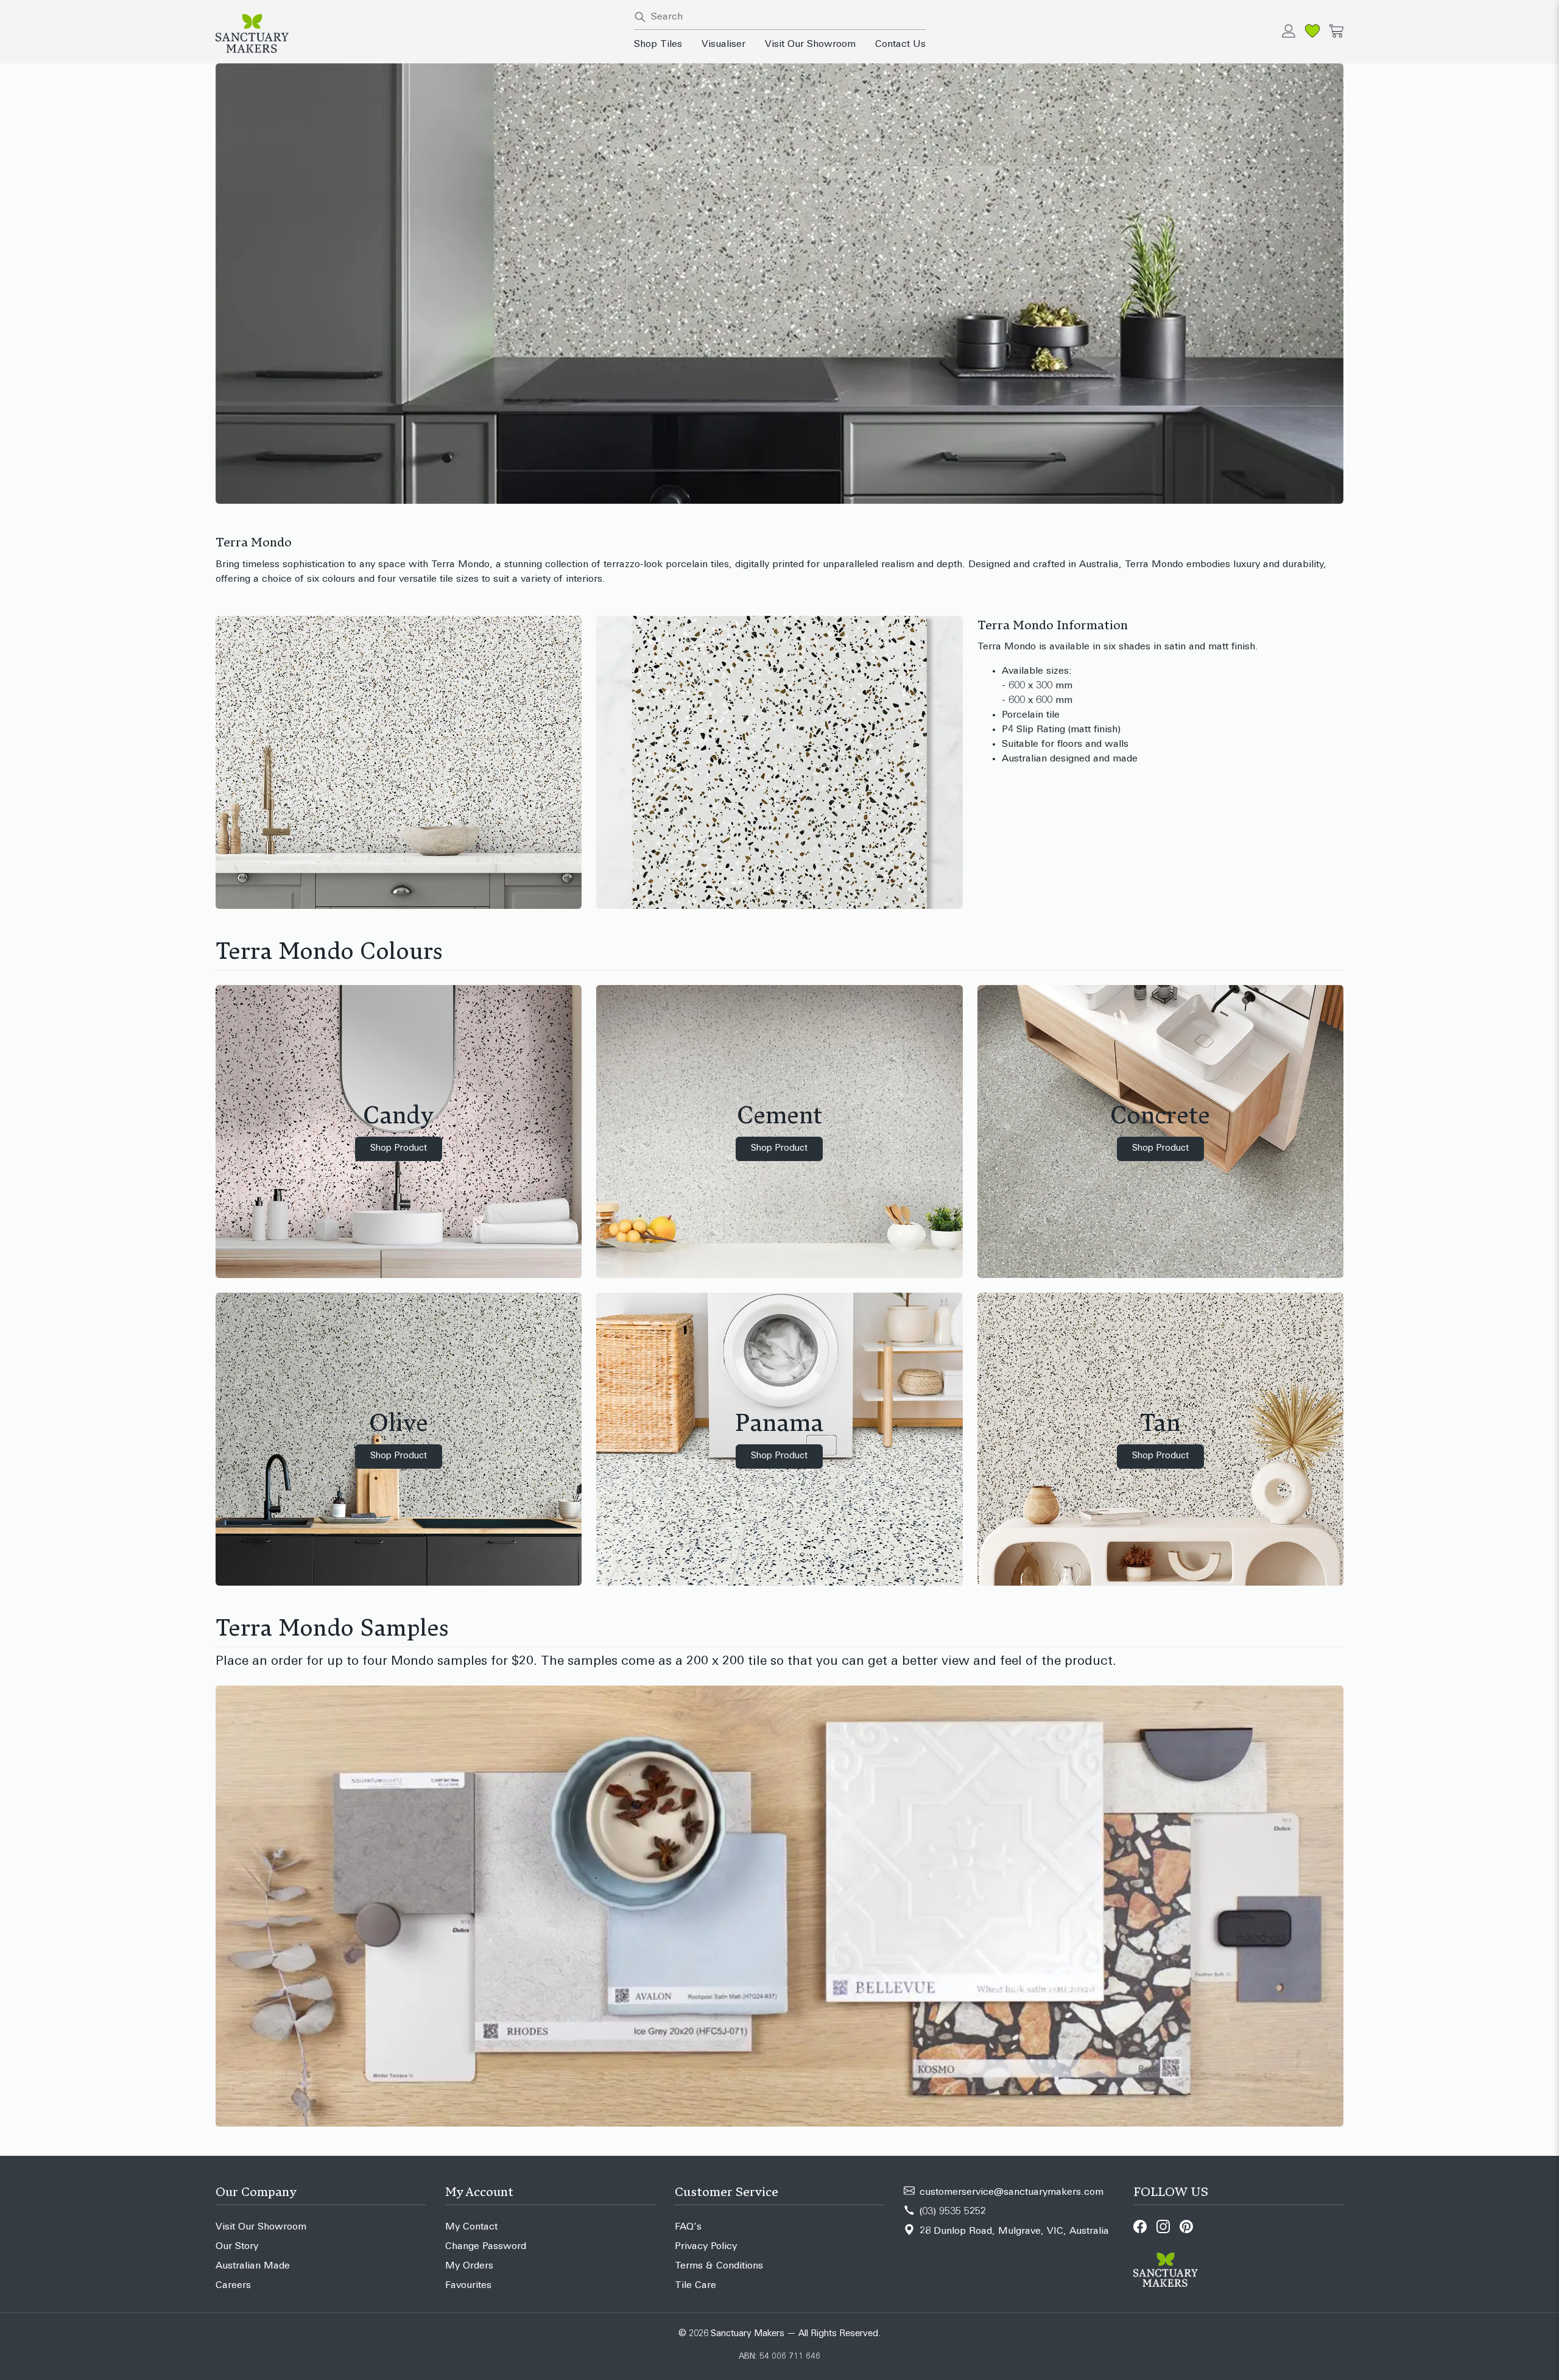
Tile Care (695, 2286)
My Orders (469, 2266)
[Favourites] (1312, 31)
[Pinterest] (1186, 2226)
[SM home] (417, 34)
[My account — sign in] (1289, 31)
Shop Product (399, 1149)
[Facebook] (1140, 2226)
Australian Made (253, 2266)
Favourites (468, 2286)
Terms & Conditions (719, 2266)
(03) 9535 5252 (953, 2212)
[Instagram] (1163, 2226)
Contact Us (900, 44)
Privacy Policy (706, 2247)
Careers (233, 2286)
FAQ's (688, 2227)
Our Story (237, 2247)
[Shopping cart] (1336, 31)
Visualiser (723, 44)
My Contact (471, 2227)
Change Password (486, 2247)
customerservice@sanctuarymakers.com (1012, 2192)
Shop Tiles (658, 44)
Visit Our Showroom (810, 44)
